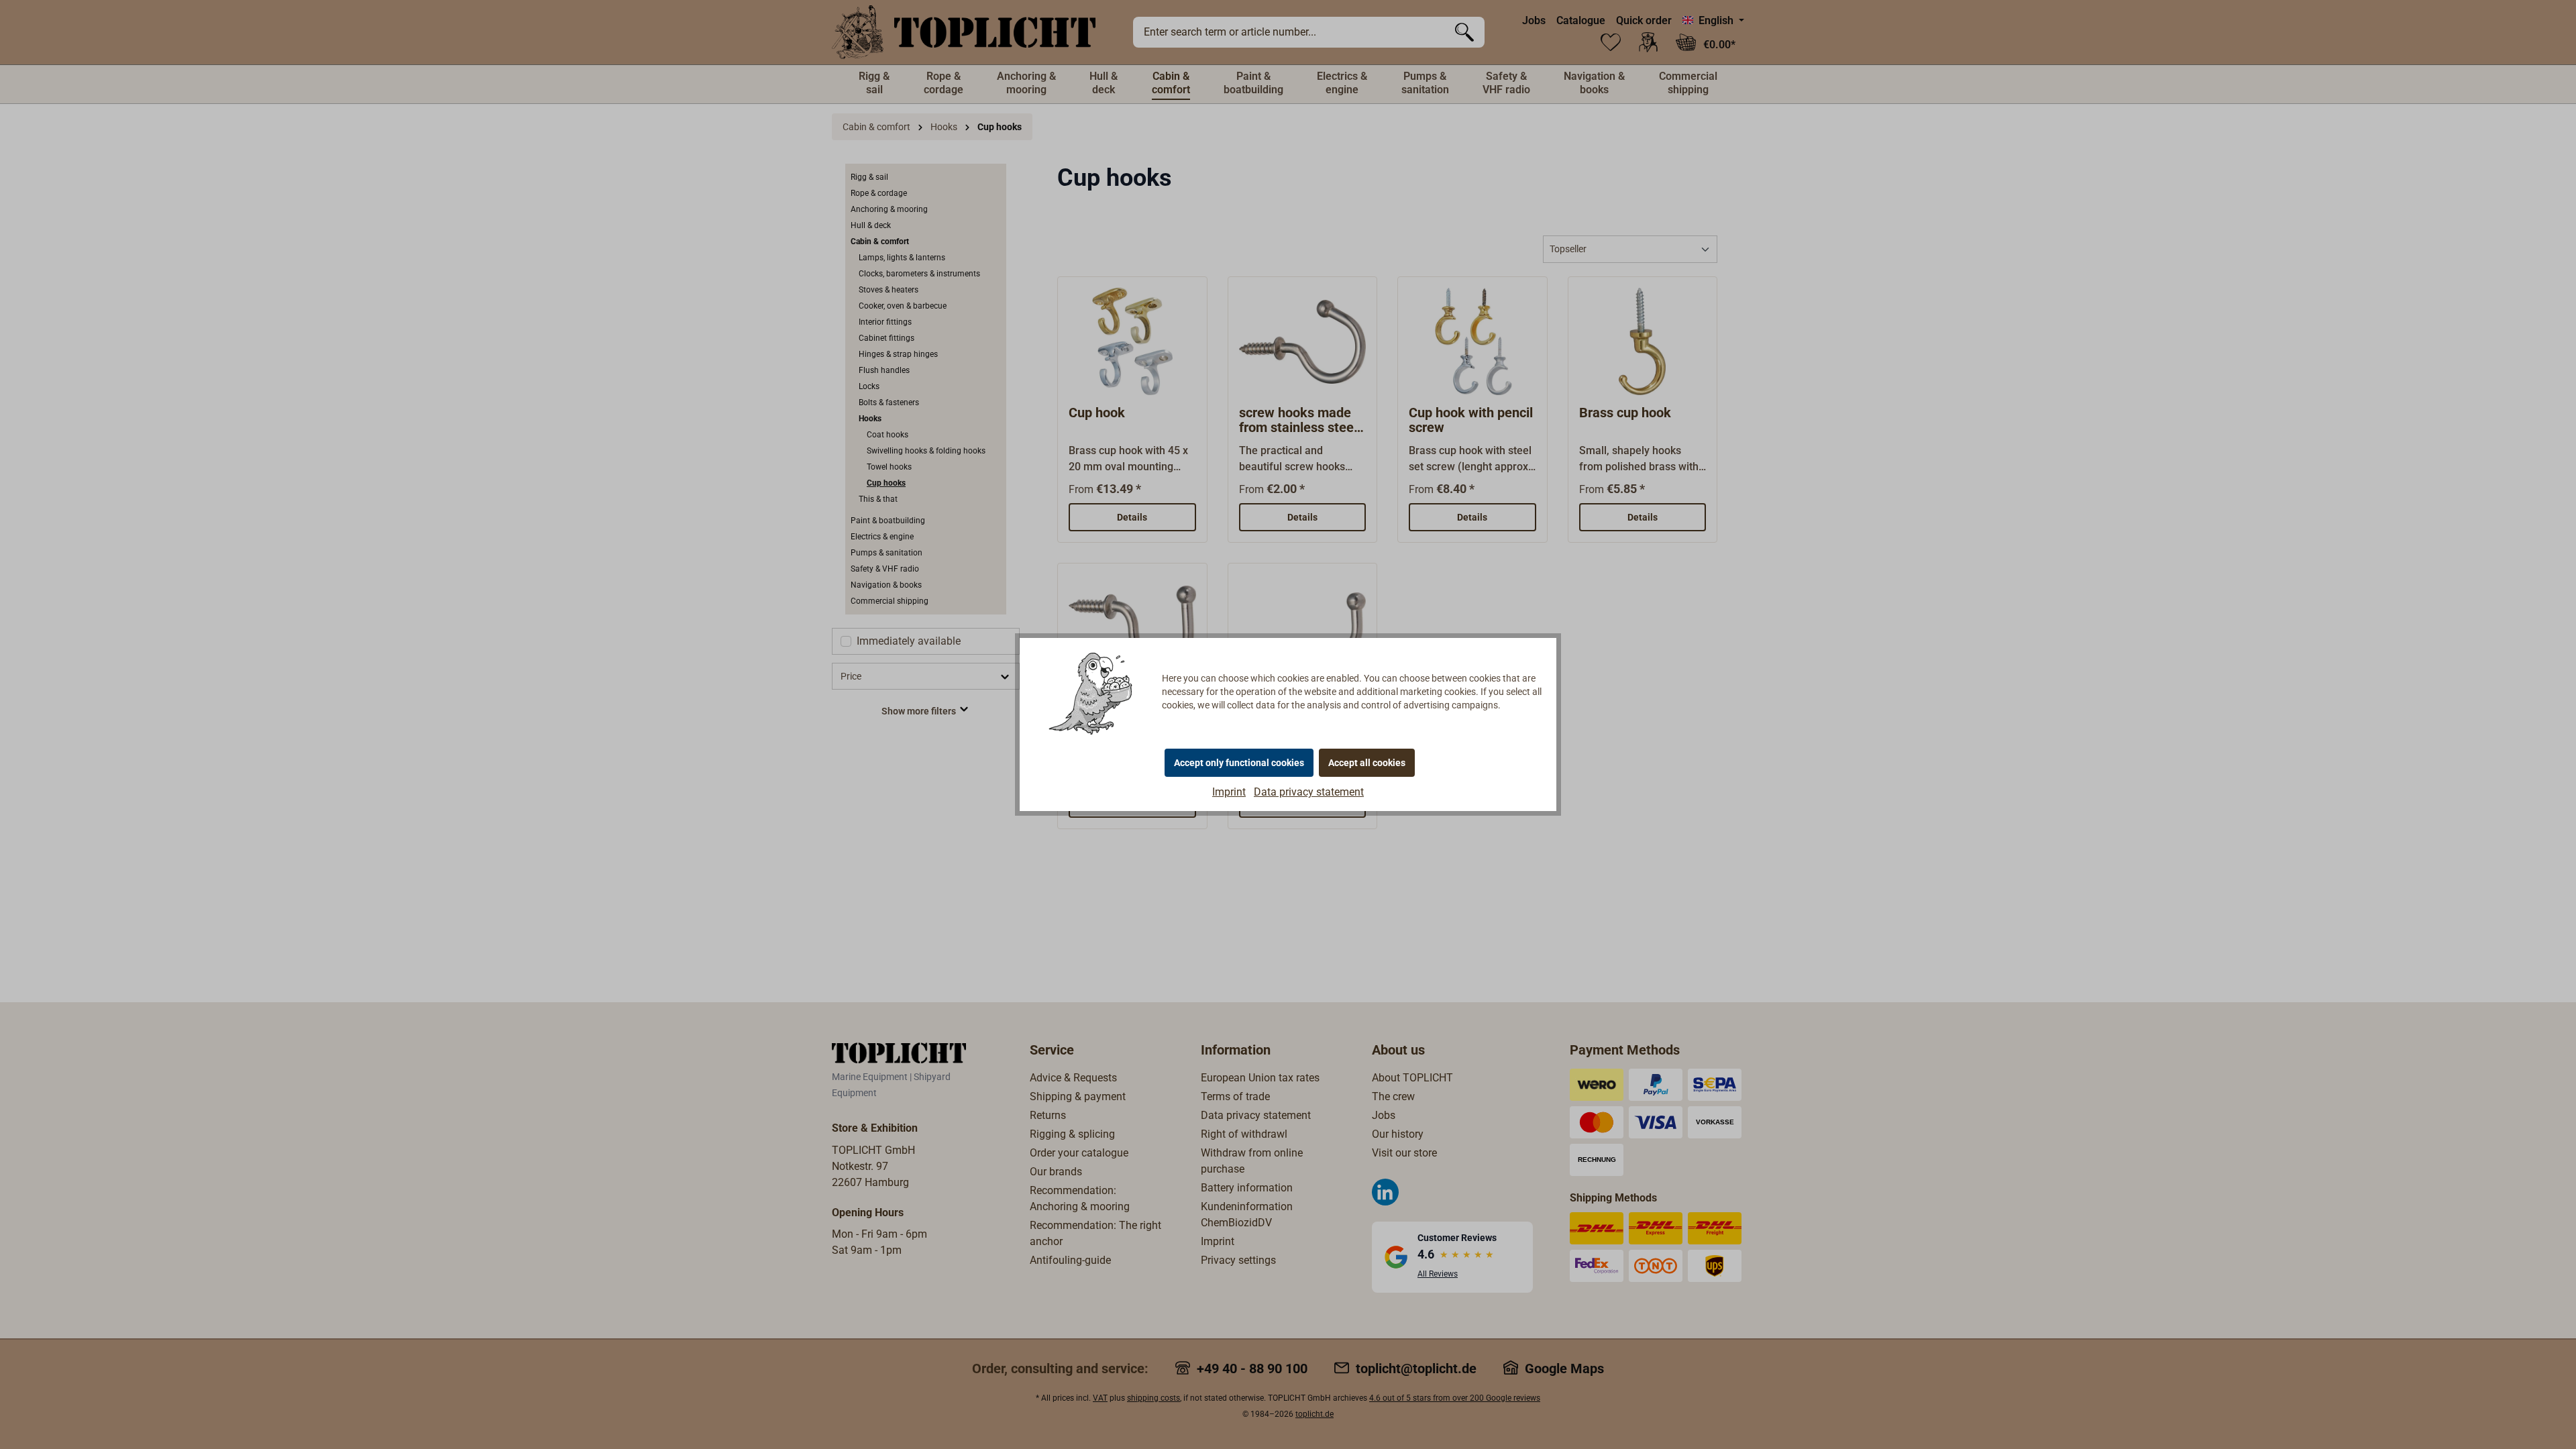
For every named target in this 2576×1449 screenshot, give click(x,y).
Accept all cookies (1367, 763)
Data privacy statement (1309, 792)
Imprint (1229, 792)
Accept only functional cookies (1239, 763)
